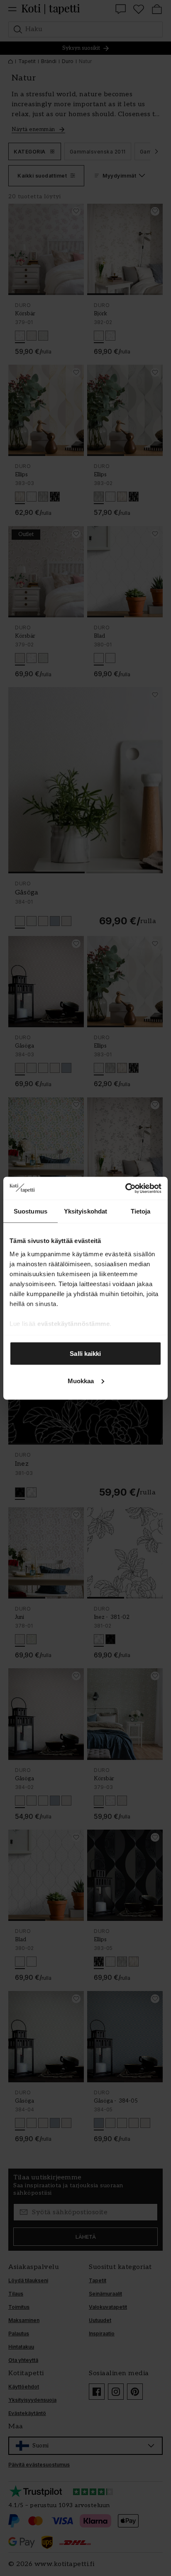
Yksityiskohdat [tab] (85, 1211)
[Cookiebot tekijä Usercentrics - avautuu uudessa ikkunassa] (125, 1188)
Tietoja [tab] (141, 1211)
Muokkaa (81, 1381)
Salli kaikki (85, 1354)
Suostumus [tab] (31, 1211)
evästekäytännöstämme (73, 1323)
